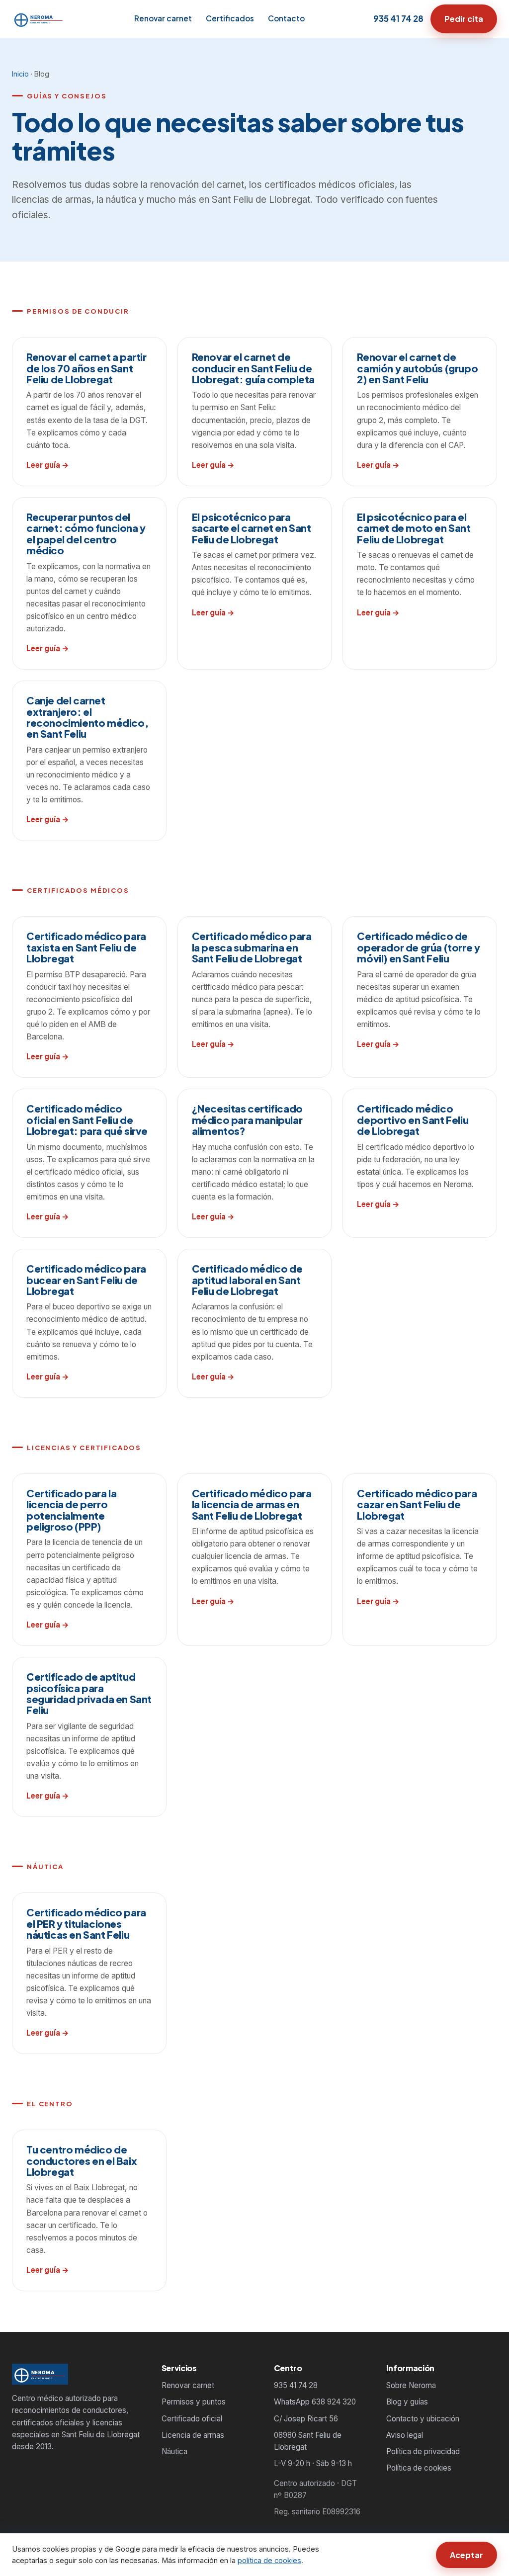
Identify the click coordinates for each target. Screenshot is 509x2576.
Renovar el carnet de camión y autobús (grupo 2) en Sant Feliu (417, 368)
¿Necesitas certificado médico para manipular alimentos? (247, 1119)
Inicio (20, 74)
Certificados (230, 18)
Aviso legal (405, 2435)
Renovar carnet (163, 18)
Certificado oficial (192, 2419)
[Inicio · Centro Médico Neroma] (39, 19)
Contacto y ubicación (423, 2419)
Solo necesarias (385, 2555)
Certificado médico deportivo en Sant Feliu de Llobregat (413, 1119)
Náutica (174, 2451)
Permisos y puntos (194, 2402)
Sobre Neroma (411, 2385)
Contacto (286, 18)
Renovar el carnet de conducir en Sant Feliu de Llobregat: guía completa (253, 368)
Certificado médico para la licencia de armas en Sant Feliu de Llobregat (252, 1504)
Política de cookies (419, 2468)
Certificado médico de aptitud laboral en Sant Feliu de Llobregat (247, 1280)
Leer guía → (48, 465)
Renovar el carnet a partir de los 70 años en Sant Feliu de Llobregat (86, 368)
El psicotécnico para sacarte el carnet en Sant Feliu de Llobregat (252, 528)
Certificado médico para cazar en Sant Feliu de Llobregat (417, 1504)
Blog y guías (407, 2402)
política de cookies (269, 2561)
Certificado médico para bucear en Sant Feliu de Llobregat (86, 1280)
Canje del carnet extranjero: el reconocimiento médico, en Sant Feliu (87, 717)
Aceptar (467, 2555)
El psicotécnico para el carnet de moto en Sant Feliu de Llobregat (414, 528)
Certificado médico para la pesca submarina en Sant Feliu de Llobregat (252, 947)
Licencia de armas (193, 2435)
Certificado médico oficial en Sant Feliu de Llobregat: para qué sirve (87, 1119)
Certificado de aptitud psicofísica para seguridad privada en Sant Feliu (89, 1693)
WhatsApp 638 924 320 (315, 2402)
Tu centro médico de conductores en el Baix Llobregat (82, 2160)
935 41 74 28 (398, 18)
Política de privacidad (423, 2451)
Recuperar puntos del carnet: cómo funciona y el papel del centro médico (86, 533)
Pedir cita (464, 19)
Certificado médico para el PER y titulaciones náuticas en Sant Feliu (86, 1923)
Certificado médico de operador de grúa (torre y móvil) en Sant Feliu (418, 947)
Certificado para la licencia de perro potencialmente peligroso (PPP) (71, 1510)
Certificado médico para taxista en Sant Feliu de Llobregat (86, 947)
